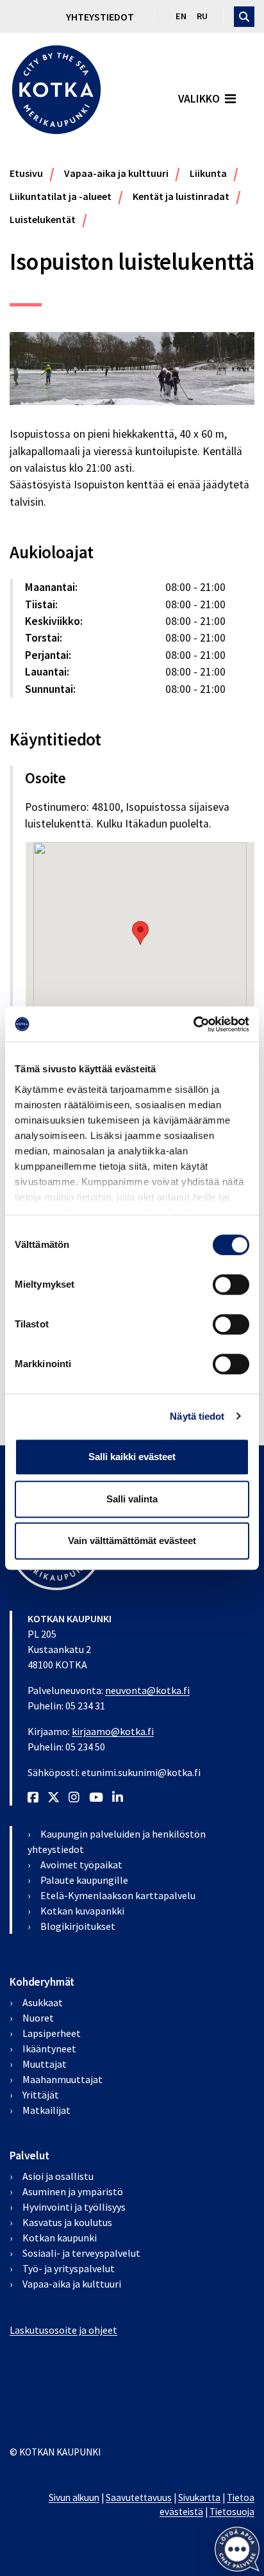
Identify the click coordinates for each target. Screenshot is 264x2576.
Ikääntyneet (49, 2048)
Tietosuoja (232, 2512)
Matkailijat (46, 2110)
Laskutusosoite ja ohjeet (63, 2330)
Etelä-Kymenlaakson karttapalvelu (118, 1895)
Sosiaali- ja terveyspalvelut (81, 2253)
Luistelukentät (43, 219)
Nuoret (38, 2018)
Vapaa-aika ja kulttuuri (116, 173)
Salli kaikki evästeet (132, 1457)
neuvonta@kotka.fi (147, 1690)
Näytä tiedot (197, 1416)
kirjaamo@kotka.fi (113, 1731)
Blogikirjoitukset (78, 1926)
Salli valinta (132, 1499)
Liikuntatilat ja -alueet (61, 196)
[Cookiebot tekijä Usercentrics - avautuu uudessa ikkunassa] (193, 1024)
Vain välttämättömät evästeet (132, 1541)
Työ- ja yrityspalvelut (69, 2268)
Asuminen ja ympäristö (73, 2191)
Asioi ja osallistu (58, 2176)
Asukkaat (43, 2002)
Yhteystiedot (100, 17)
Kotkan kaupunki (60, 2238)
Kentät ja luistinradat (181, 196)
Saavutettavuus (139, 2497)
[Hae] (244, 17)
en (181, 16)
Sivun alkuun (74, 2497)
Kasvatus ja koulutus (67, 2222)
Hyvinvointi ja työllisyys (74, 2207)
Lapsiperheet (52, 2033)
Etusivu (26, 173)
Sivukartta (199, 2497)
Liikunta (208, 173)
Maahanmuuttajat (62, 2079)
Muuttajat (45, 2064)
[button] (237, 2549)
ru (202, 16)
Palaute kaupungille (84, 1880)
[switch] (231, 1284)
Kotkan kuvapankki (82, 1911)
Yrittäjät (41, 2095)
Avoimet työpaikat (81, 1865)
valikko (199, 99)
